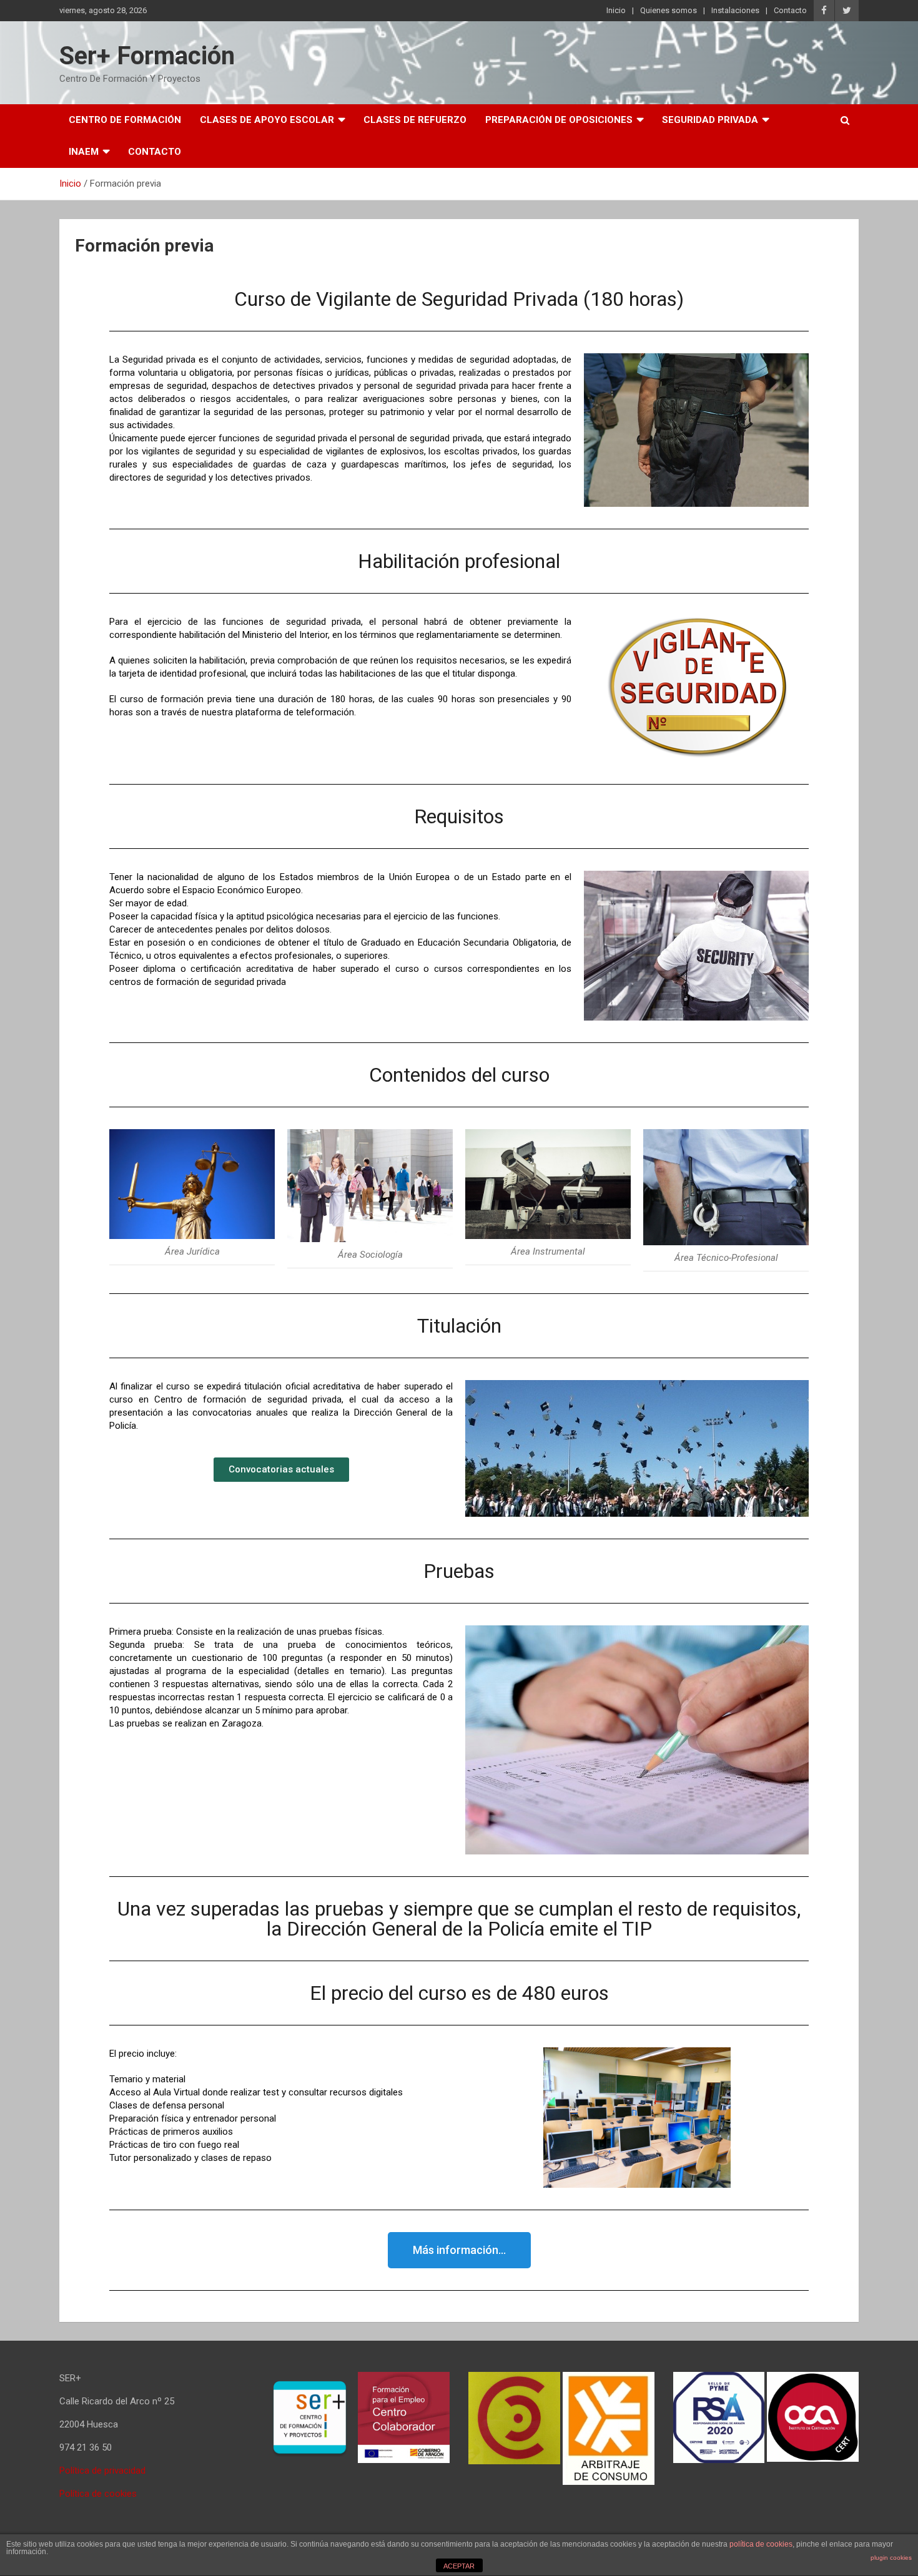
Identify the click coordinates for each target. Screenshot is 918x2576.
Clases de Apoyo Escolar (267, 120)
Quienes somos (669, 10)
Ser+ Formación (147, 56)
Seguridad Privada (710, 120)
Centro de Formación (125, 120)
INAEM (84, 152)
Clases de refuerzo (415, 120)
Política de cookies (98, 2494)
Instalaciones (735, 10)
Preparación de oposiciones (559, 120)
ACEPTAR (459, 2566)
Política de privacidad (102, 2471)
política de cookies (761, 2544)
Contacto (790, 10)
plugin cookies (891, 2558)
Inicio (616, 10)
